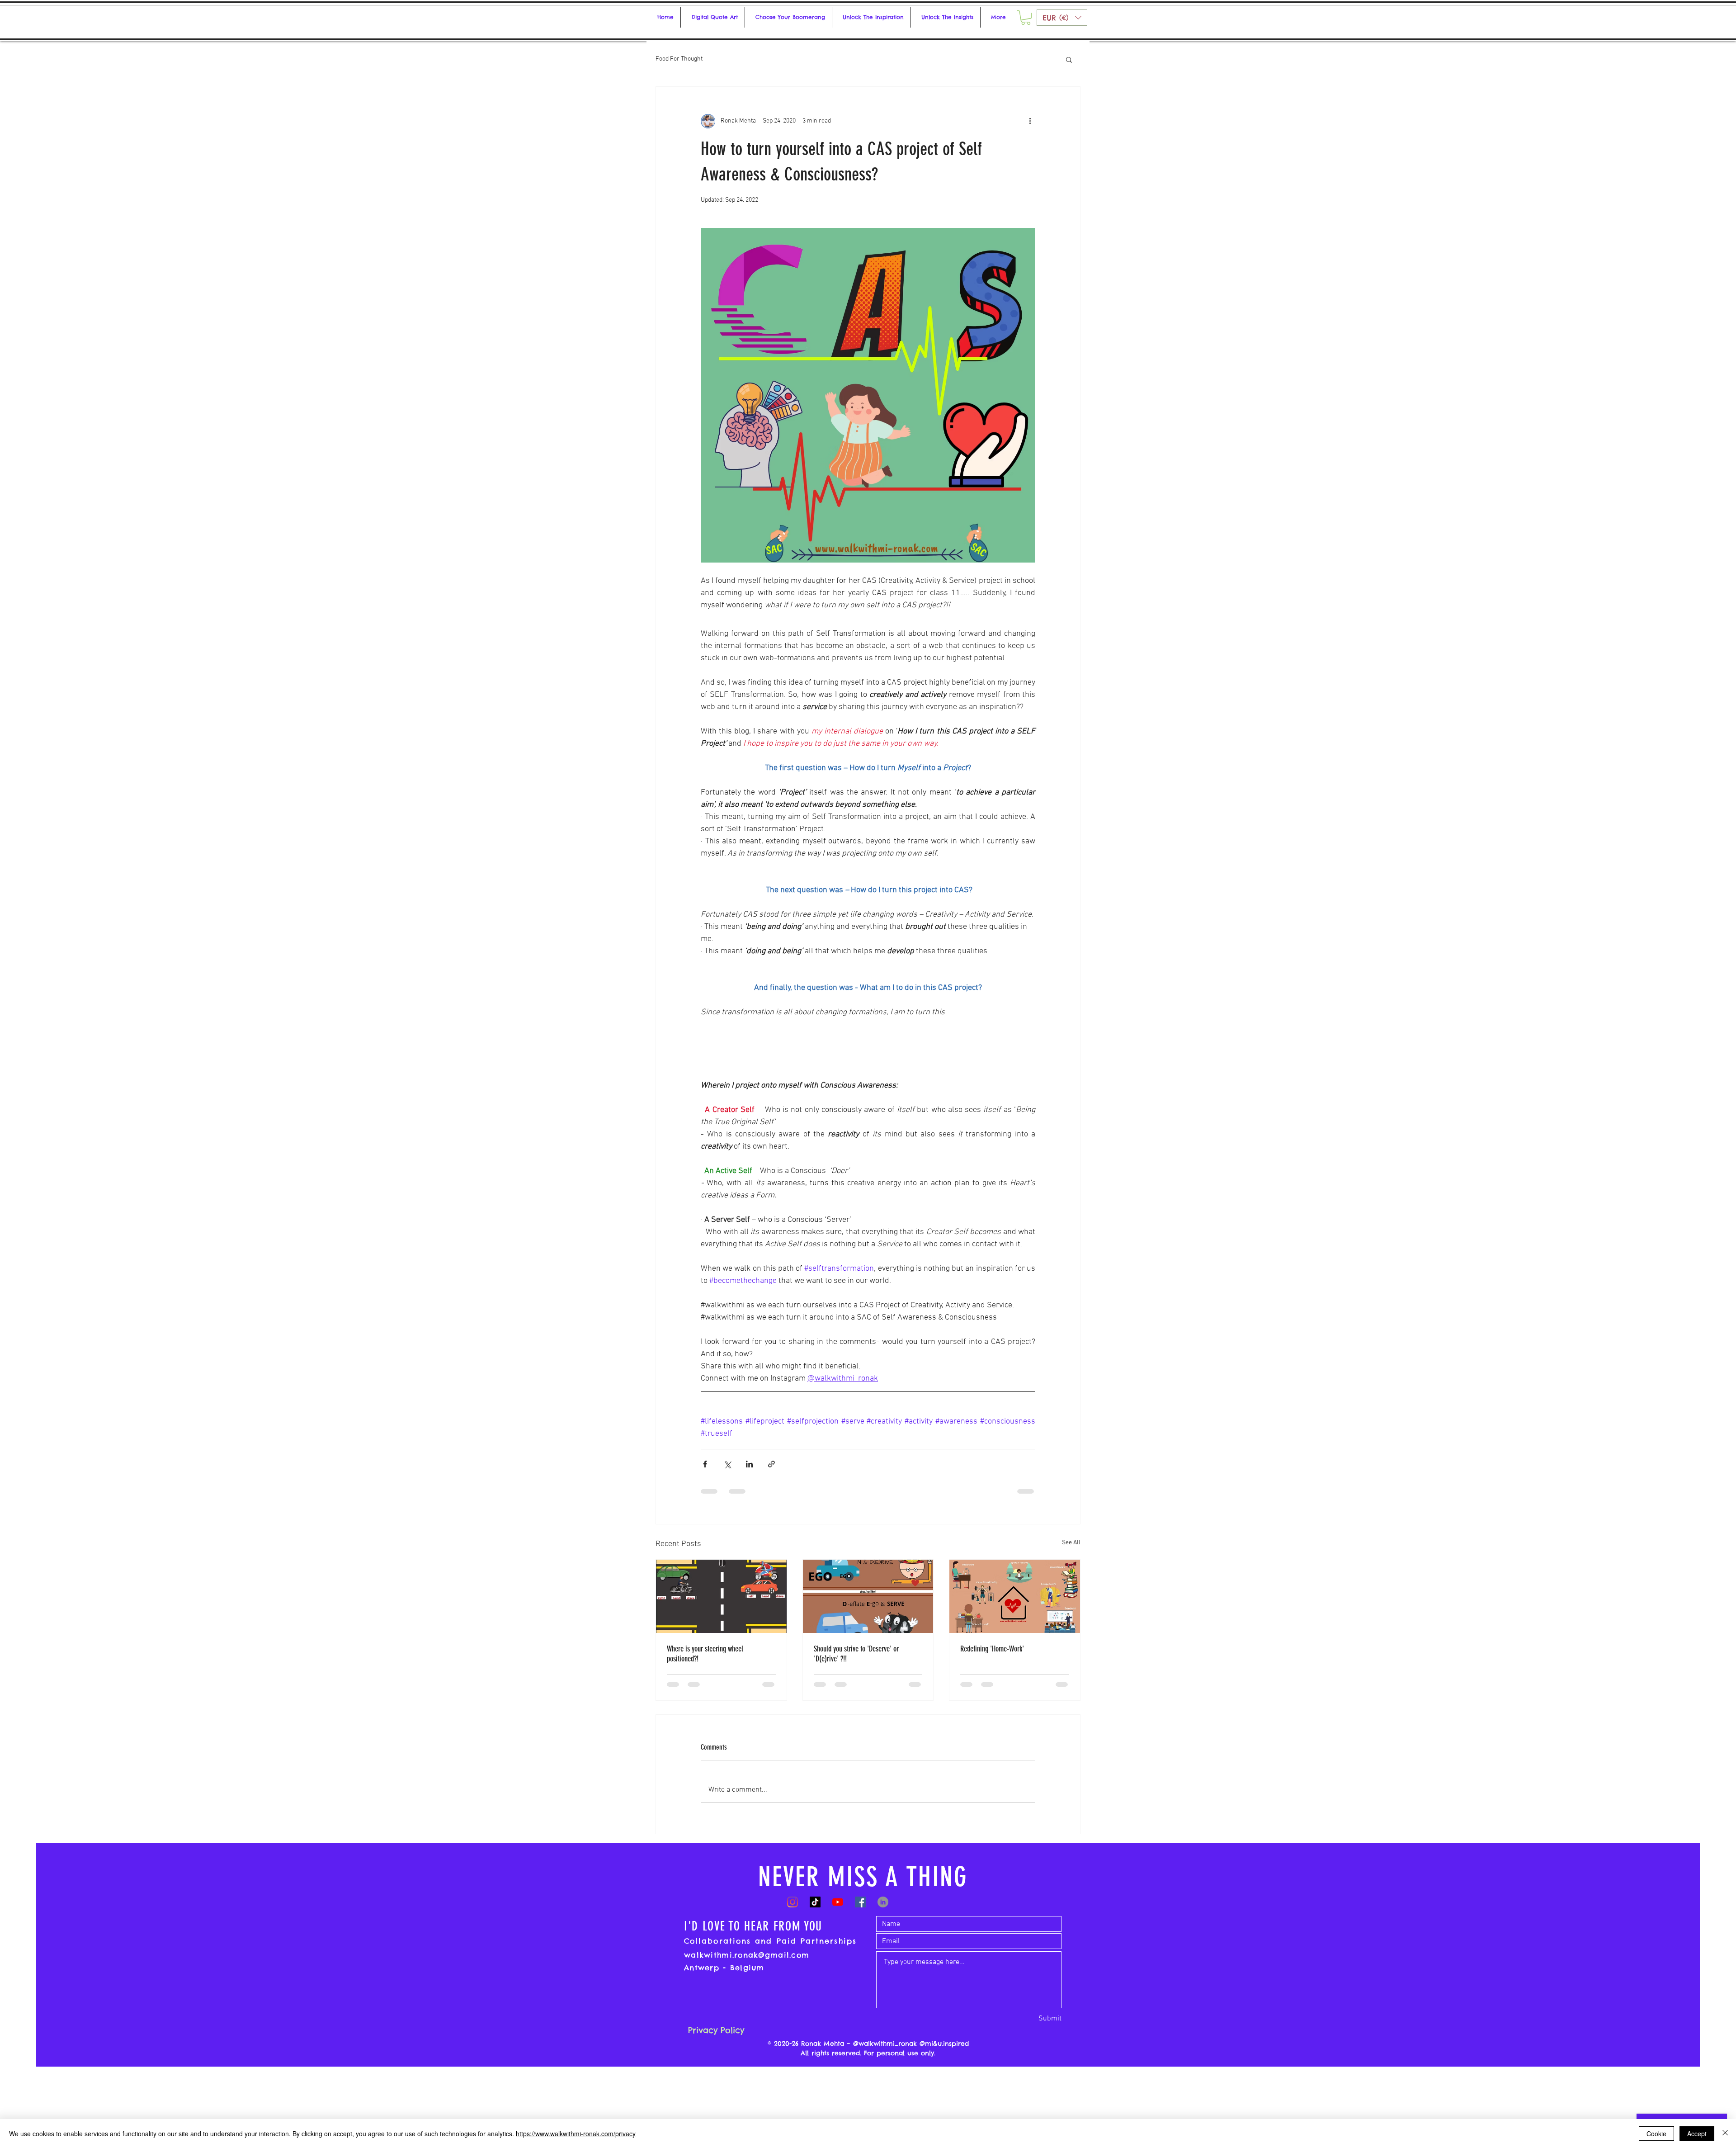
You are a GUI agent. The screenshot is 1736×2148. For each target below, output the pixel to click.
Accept (1697, 2134)
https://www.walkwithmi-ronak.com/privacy (576, 2134)
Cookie (1656, 2134)
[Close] (1725, 2134)
